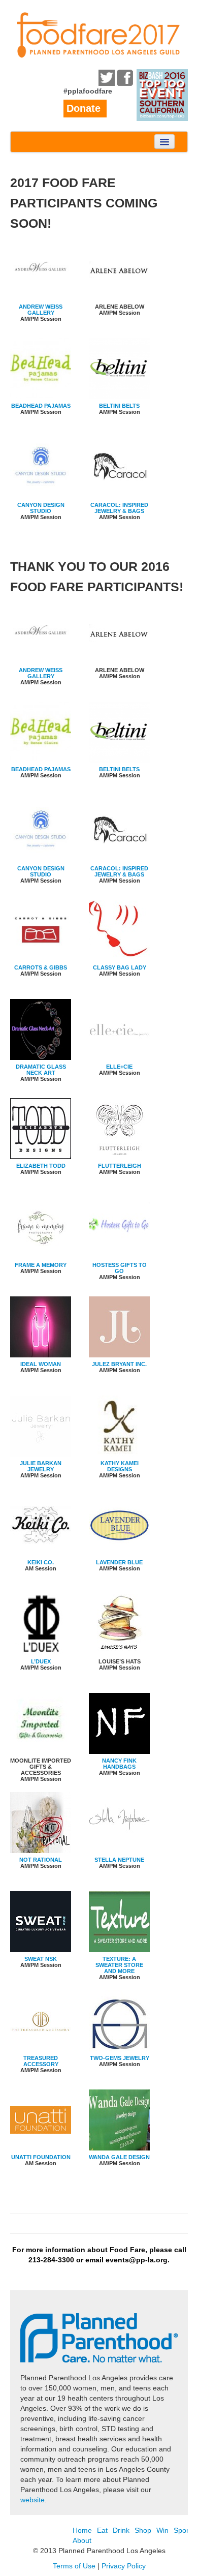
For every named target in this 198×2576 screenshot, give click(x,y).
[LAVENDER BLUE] (119, 1526)
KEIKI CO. (41, 1562)
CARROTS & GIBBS (41, 967)
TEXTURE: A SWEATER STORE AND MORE (119, 1965)
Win (162, 2530)
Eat (102, 2530)
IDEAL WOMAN (41, 1364)
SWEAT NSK (41, 1959)
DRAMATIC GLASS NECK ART (41, 1070)
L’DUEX (41, 1661)
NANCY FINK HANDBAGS (119, 1764)
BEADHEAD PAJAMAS (41, 406)
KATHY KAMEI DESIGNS (120, 1466)
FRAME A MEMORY (41, 1265)
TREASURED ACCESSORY (41, 2061)
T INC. (139, 1364)
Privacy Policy (124, 2566)
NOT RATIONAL (41, 1860)
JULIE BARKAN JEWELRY (41, 1466)
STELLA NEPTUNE (119, 1860)
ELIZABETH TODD (41, 1166)
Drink (121, 2530)
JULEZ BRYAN (111, 1364)
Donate (84, 108)
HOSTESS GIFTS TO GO (120, 1268)
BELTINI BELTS (119, 406)
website (32, 2500)
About (82, 2540)
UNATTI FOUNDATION (41, 2157)
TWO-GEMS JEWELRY (120, 2058)
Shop (143, 2530)
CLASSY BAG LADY (120, 967)
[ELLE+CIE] (119, 1031)
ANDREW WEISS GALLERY (41, 310)
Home (82, 2530)
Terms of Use (74, 2566)
